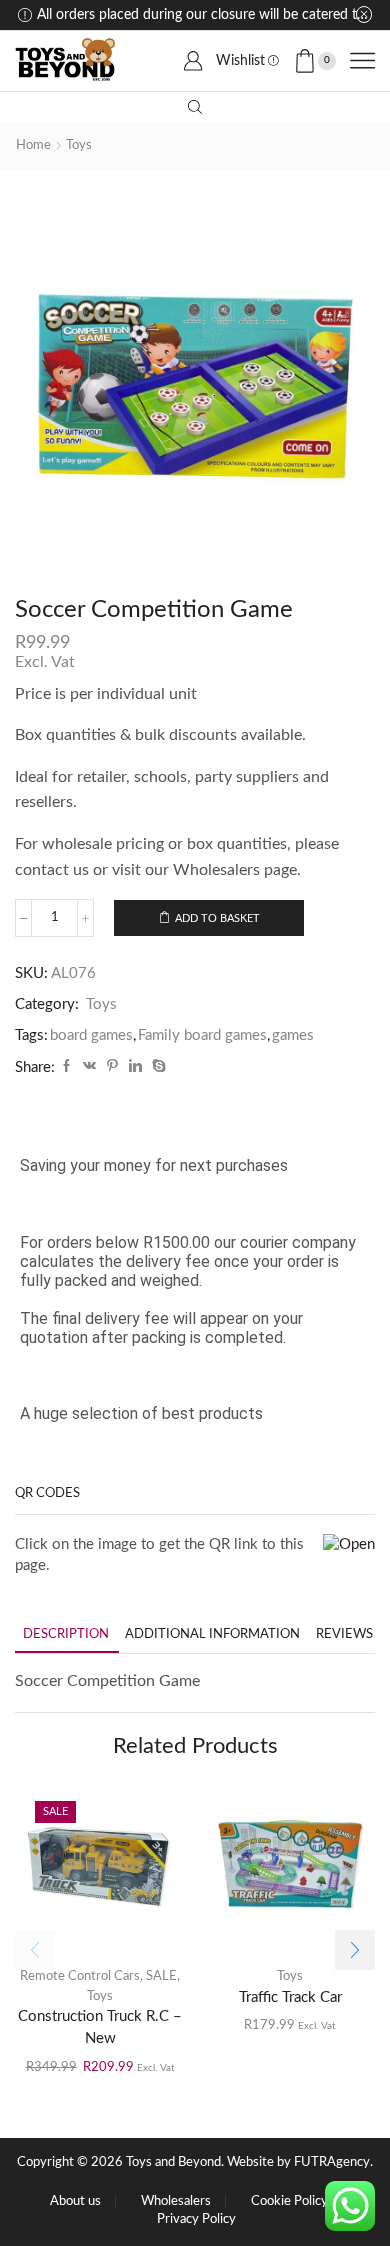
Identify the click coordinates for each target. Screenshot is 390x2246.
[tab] (66, 1634)
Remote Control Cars (80, 1976)
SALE (161, 1976)
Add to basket (217, 918)
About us (75, 2201)
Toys (79, 145)
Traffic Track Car (290, 1997)
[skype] (156, 1067)
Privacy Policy (196, 2219)
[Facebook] (66, 1067)
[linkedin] (135, 1067)
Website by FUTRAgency (298, 2162)
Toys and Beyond (173, 2162)
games (293, 1035)
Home (33, 145)
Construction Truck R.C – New (100, 2027)
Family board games (202, 1035)
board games (91, 1035)
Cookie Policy (289, 2201)
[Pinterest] (112, 1067)
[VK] (89, 1067)
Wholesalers (176, 2201)
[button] (355, 1950)
